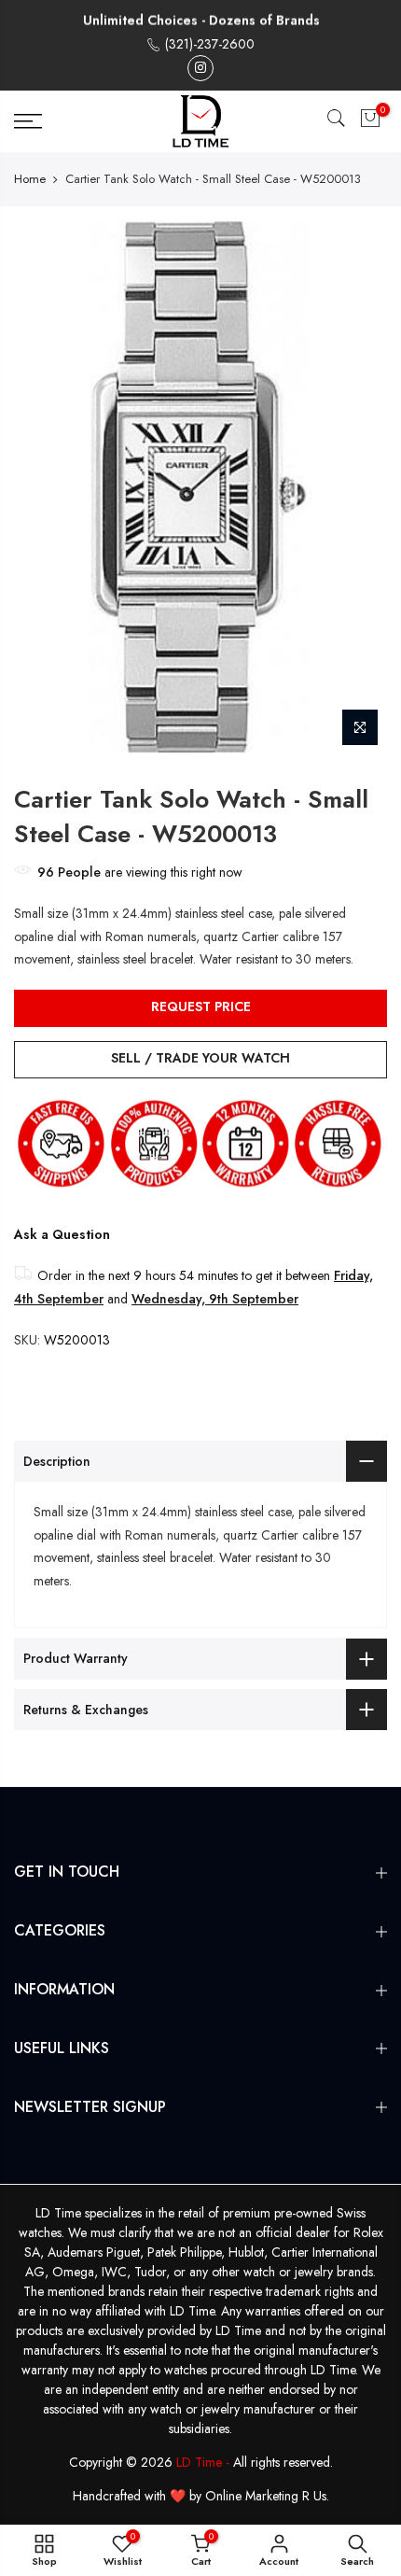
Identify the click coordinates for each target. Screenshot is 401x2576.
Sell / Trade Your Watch (200, 1058)
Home (30, 179)
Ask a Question (62, 1234)
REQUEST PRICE (201, 1006)
